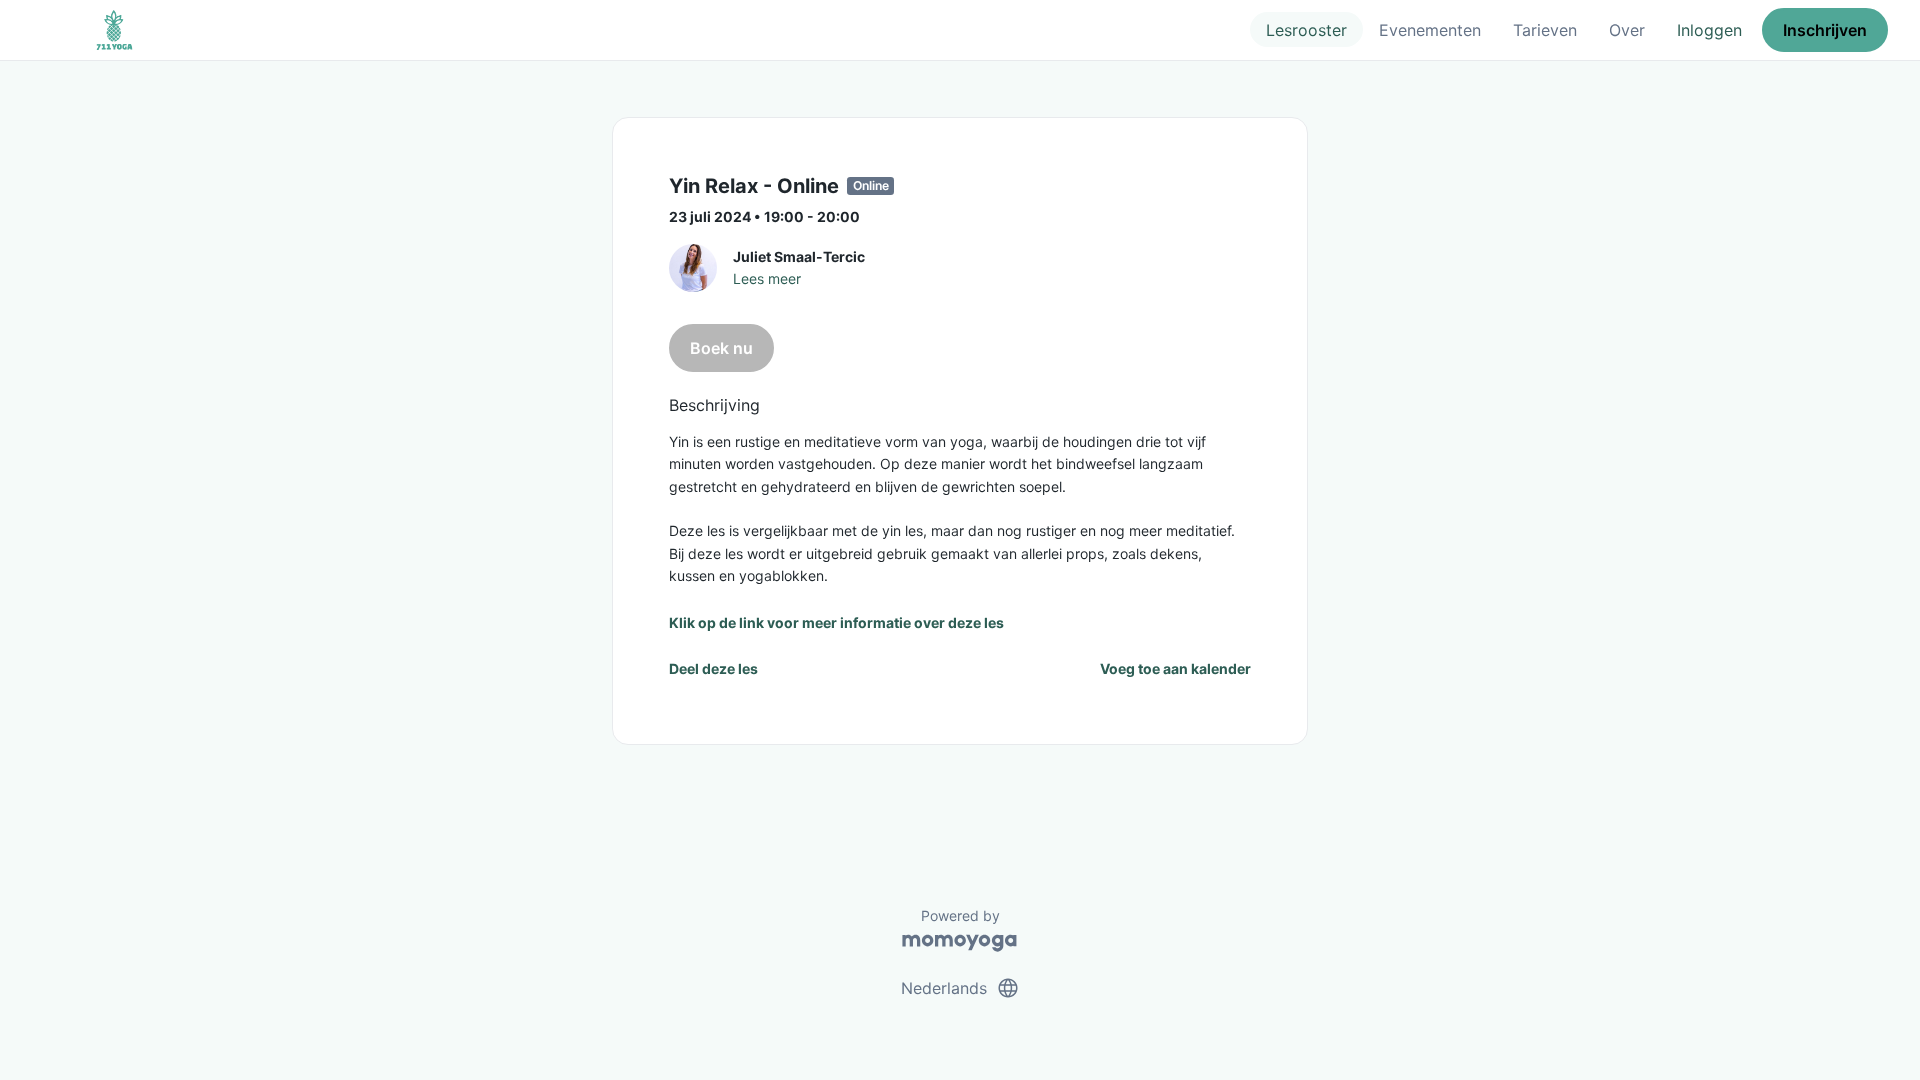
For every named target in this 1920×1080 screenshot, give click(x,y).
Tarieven (1545, 30)
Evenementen (1430, 30)
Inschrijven (1825, 30)
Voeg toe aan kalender (1175, 668)
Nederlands (960, 988)
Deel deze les (713, 668)
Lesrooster (1306, 30)
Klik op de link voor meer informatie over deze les (836, 622)
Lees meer (767, 278)
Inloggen (1709, 30)
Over (1627, 30)
